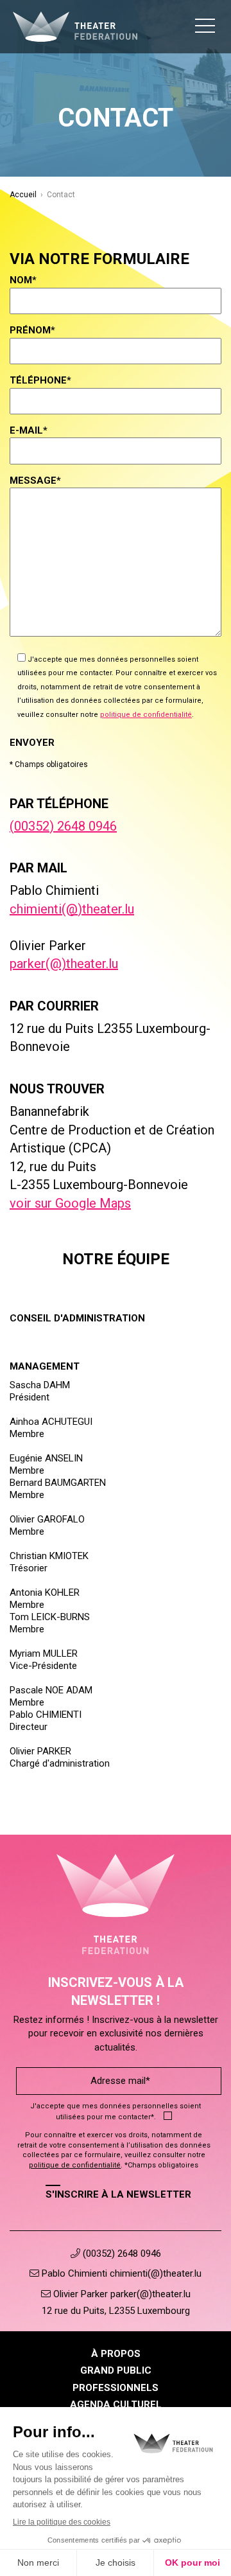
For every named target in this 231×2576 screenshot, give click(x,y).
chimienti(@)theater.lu (72, 909)
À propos (116, 2354)
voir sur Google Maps (70, 1203)
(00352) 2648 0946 (63, 826)
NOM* (23, 280)
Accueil (23, 195)
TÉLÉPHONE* (40, 380)
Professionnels (116, 2388)
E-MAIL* (29, 430)
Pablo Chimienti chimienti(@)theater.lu (120, 2273)
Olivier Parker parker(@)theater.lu (121, 2294)
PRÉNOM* (32, 330)
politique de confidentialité (146, 715)
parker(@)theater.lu (64, 964)
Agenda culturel (116, 2404)
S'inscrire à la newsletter (118, 2194)
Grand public (116, 2370)
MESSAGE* (35, 481)
